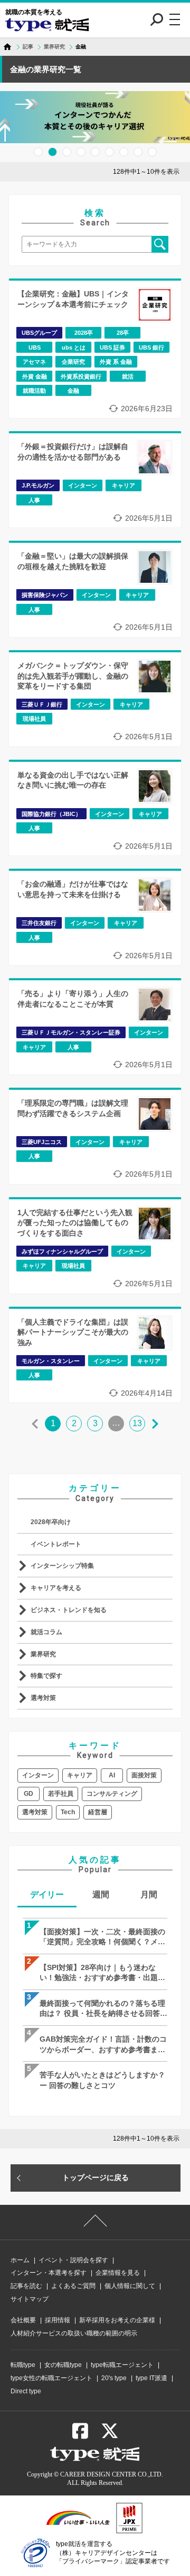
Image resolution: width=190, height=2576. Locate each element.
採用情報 (58, 2320)
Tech (68, 1812)
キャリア (80, 1775)
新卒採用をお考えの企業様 (117, 2320)
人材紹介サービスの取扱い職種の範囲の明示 (74, 2333)
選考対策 (43, 1698)
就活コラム (46, 1632)
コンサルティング (112, 1794)
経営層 (98, 1812)
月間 (149, 1894)
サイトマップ (30, 2299)
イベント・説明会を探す (73, 2260)
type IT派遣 (151, 2378)
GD (28, 1794)
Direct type (26, 2391)
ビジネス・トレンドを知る (69, 1610)
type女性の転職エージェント (51, 2378)
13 (137, 1423)
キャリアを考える (56, 1588)
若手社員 (61, 1794)
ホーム (20, 2260)
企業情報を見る (118, 2273)
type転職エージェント (122, 2365)
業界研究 (43, 1654)
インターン (38, 1775)
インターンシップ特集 (62, 1566)
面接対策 (144, 1775)
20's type (114, 2378)
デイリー (47, 1894)
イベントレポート (56, 1544)
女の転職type (63, 2365)
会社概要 (23, 2320)
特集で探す (46, 1676)
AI (112, 1775)
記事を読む (26, 2286)
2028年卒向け (51, 1522)
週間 (101, 1894)
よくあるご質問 (73, 2286)
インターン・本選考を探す (49, 2273)
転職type (23, 2365)
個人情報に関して (130, 2286)
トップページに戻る (96, 2177)
